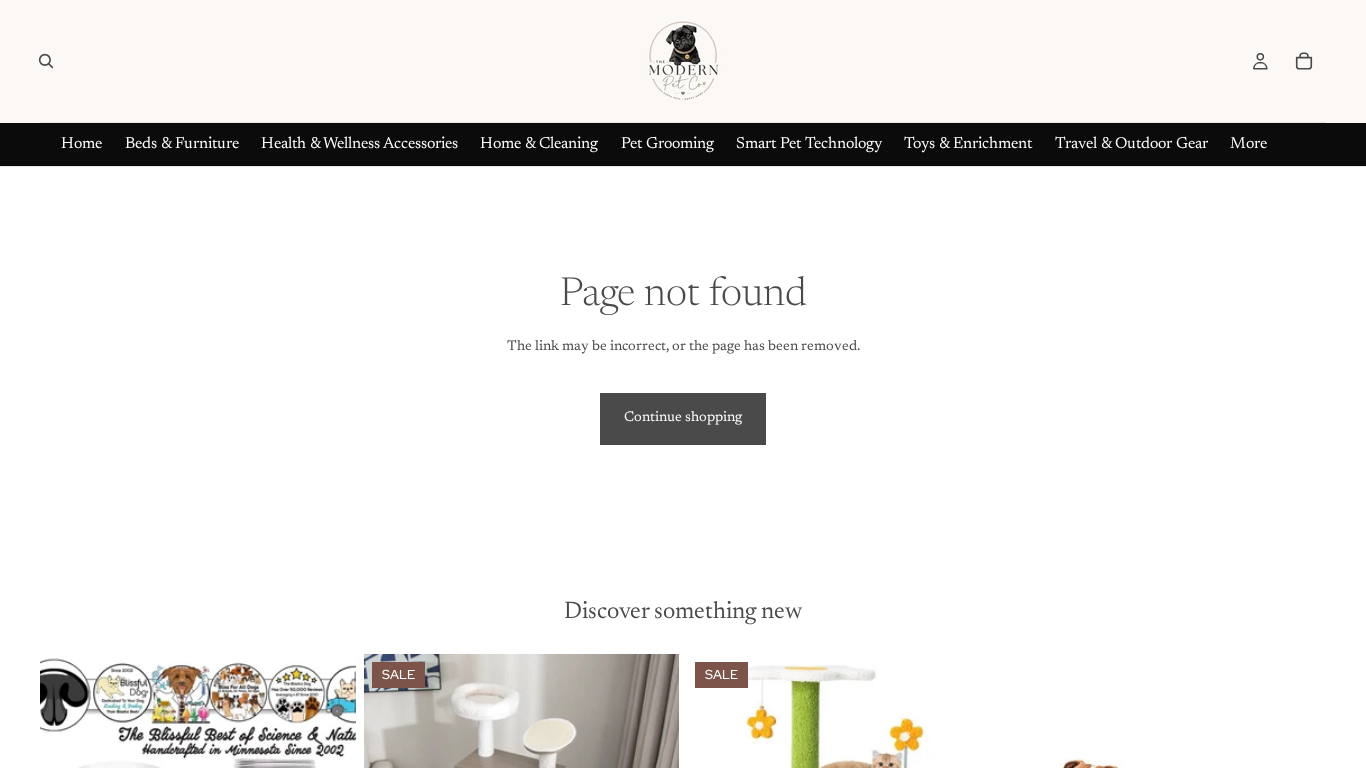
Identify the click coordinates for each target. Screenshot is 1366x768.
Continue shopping (683, 418)
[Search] (46, 61)
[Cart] (1304, 61)
